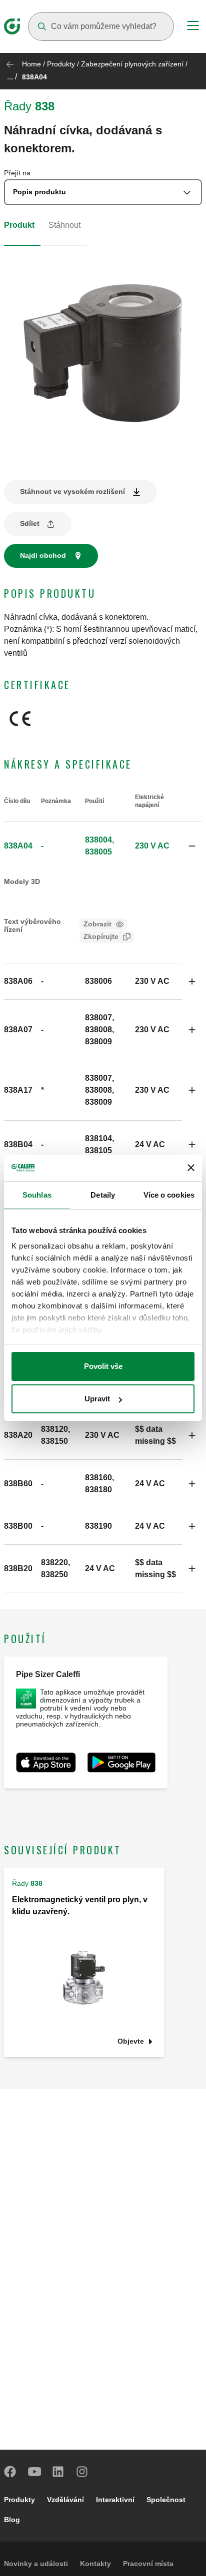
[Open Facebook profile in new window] (10, 2472)
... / (12, 77)
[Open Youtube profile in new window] (34, 2472)
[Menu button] (193, 27)
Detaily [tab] (103, 1195)
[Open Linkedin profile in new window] (58, 2472)
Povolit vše (103, 1366)
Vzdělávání (65, 2500)
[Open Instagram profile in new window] (82, 2472)
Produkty (61, 64)
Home (31, 64)
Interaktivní (115, 2500)
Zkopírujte (101, 936)
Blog (12, 2520)
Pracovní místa (148, 2564)
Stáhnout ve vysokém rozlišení (72, 491)
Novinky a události (36, 2564)
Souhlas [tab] (37, 1195)
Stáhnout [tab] (64, 225)
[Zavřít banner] (191, 1168)
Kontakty (95, 2564)
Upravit (97, 1399)
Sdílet (30, 523)
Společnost (166, 2500)
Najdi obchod (43, 555)
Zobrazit (97, 924)
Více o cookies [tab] (169, 1195)
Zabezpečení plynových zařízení (132, 64)
